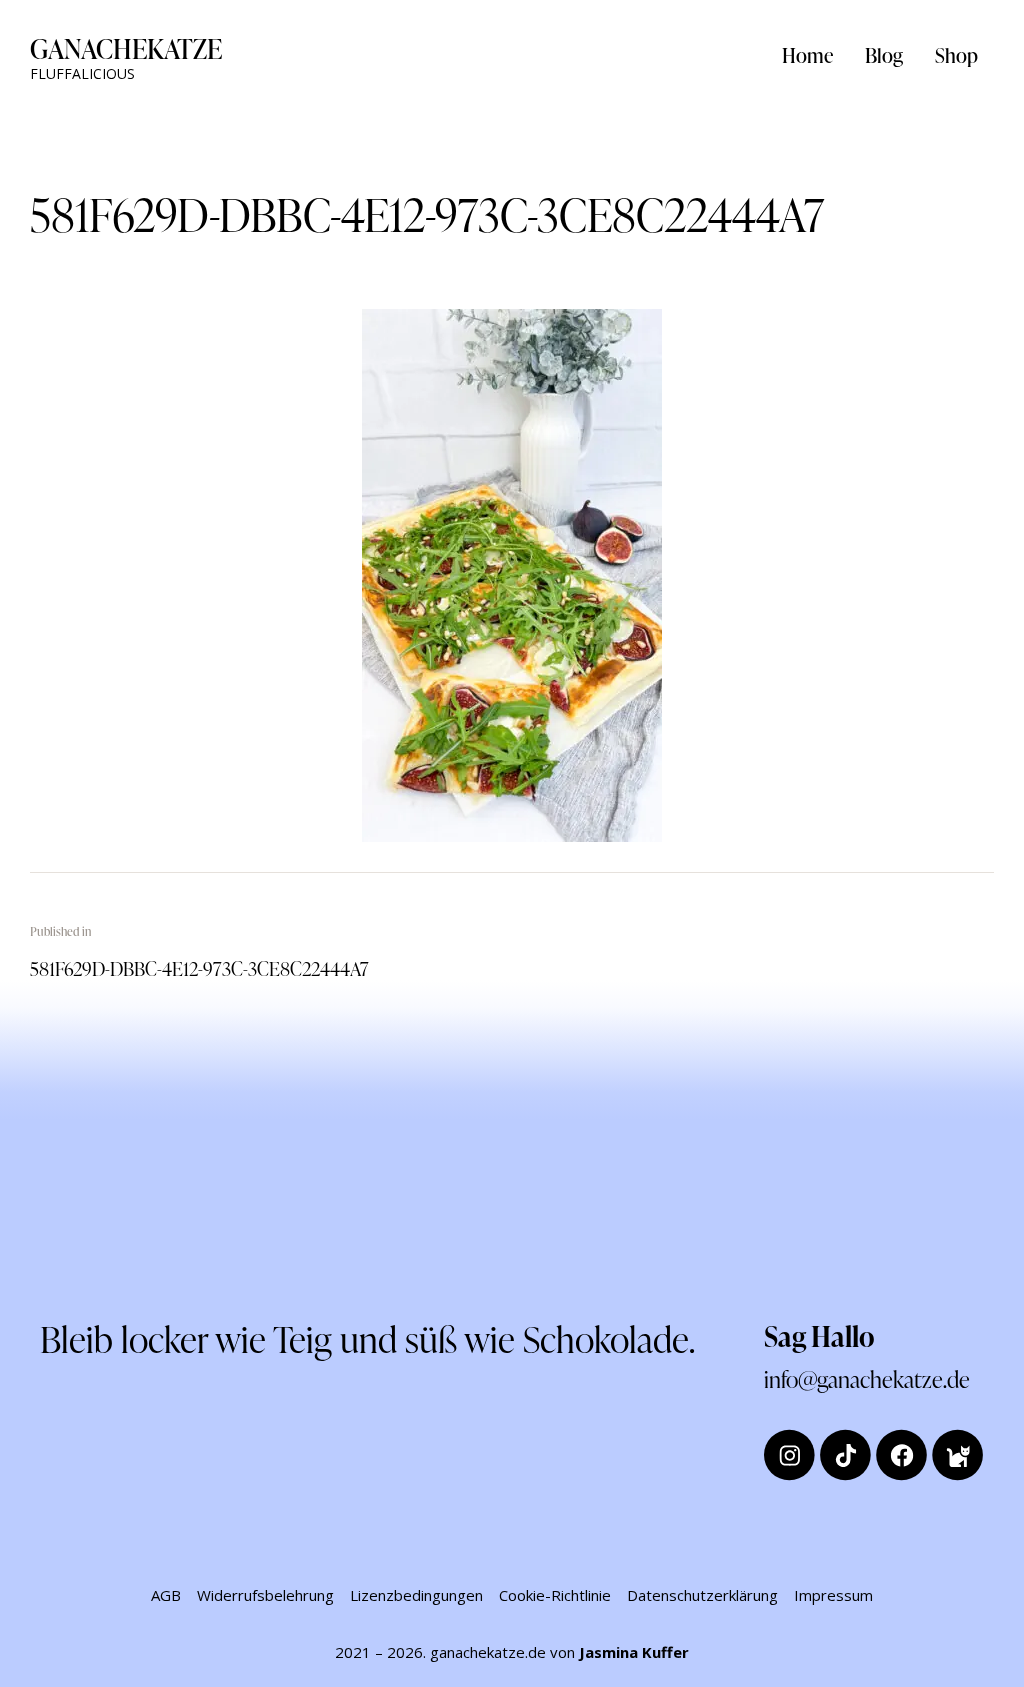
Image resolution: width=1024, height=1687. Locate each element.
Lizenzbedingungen (416, 1595)
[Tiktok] (845, 1454)
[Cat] (957, 1454)
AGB (166, 1595)
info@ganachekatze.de (867, 1379)
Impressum (833, 1595)
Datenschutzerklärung (702, 1595)
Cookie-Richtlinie (555, 1595)
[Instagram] (789, 1454)
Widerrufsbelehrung (265, 1595)
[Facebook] (901, 1454)
